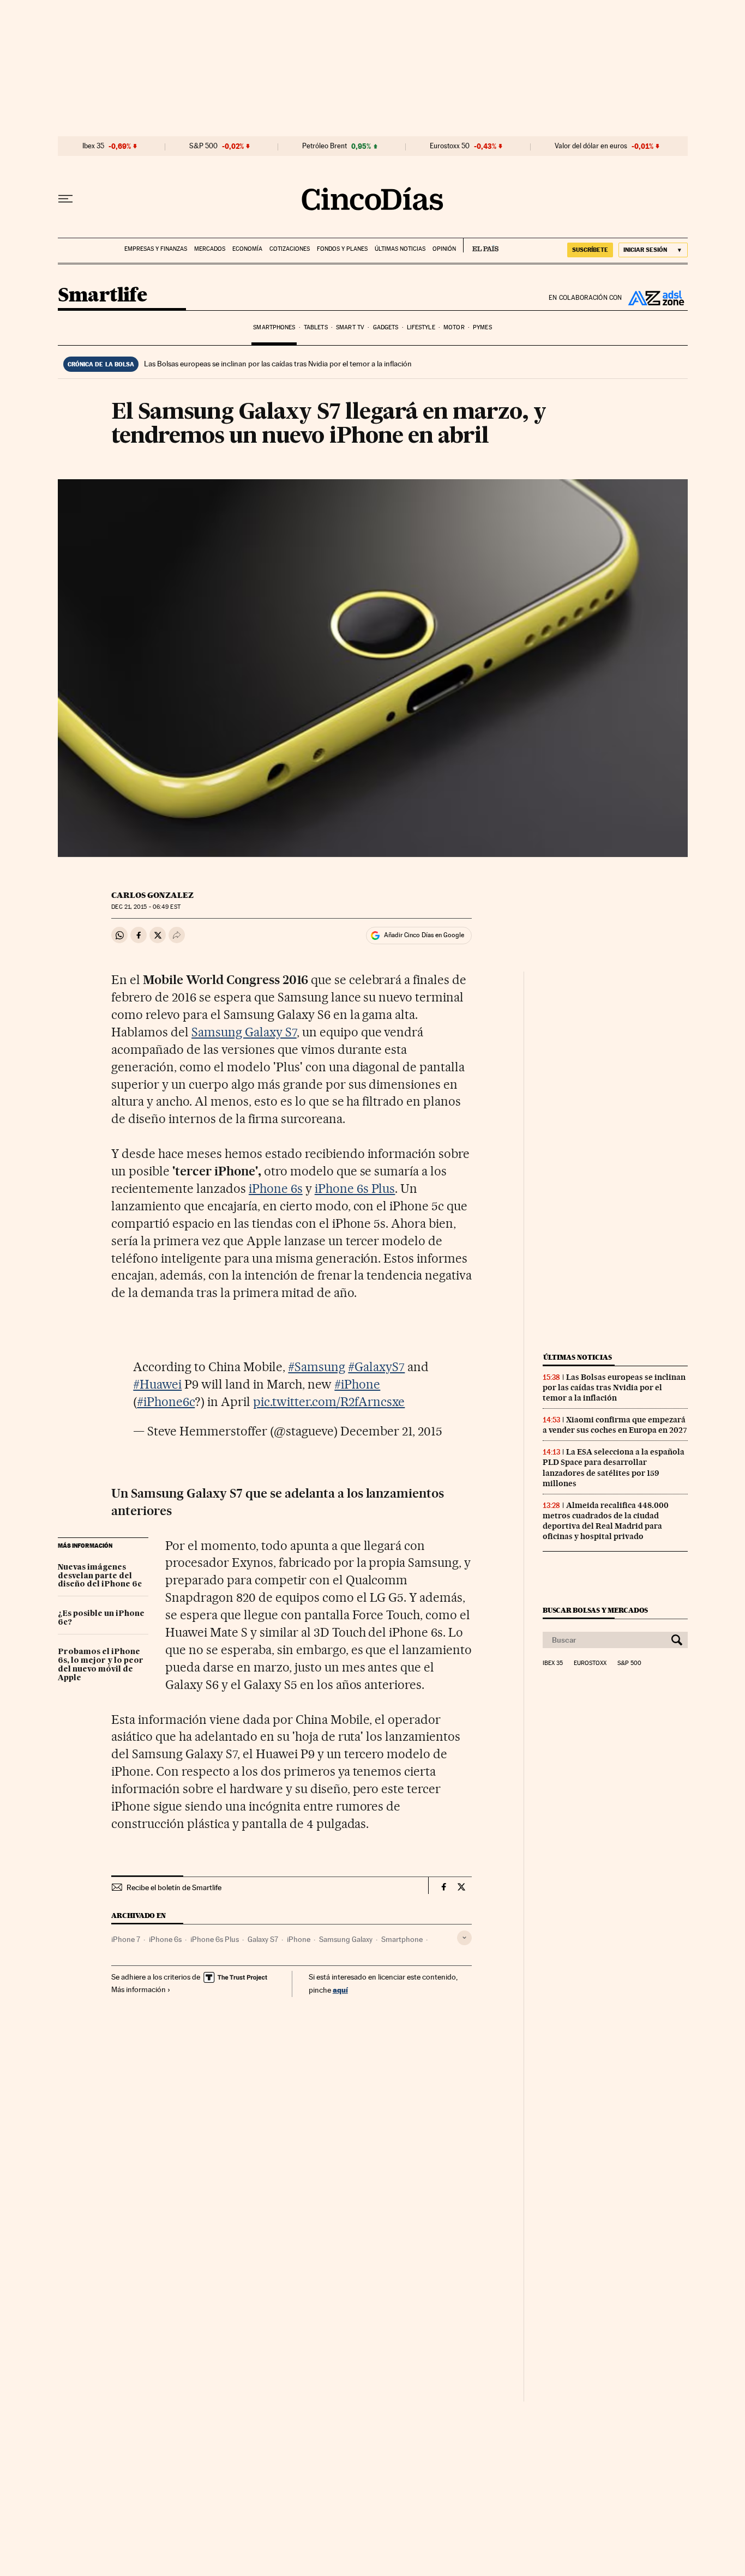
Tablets (316, 327)
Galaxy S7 (263, 1939)
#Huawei (157, 1384)
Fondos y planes (342, 249)
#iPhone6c (166, 1402)
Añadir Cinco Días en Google (424, 935)
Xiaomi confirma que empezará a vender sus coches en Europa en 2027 (615, 1425)
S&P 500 (203, 146)
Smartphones (274, 327)
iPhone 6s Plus (355, 1189)
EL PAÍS (481, 245)
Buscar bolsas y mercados (595, 1610)
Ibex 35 (93, 146)
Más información (139, 1989)
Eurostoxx (590, 1663)
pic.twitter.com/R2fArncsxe (329, 1402)
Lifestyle (421, 327)
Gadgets (386, 327)
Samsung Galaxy (346, 1939)
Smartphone (402, 1939)
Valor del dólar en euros (591, 146)
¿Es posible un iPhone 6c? (101, 1618)
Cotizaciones (290, 249)
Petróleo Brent (325, 146)
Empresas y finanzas (156, 249)
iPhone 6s (276, 1189)
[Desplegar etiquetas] (464, 1938)
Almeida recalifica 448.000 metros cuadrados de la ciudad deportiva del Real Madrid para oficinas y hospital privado (606, 1521)
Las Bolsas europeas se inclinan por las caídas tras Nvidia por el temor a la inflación (278, 364)
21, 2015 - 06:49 (146, 907)
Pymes (482, 327)
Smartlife (103, 296)
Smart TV (350, 327)
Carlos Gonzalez (152, 895)
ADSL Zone (655, 298)
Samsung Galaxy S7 (244, 1032)
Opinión (444, 249)
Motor (454, 327)
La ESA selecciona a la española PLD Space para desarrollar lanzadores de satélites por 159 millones (614, 1467)
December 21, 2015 (391, 1431)
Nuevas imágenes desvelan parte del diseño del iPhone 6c (100, 1576)
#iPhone (357, 1384)
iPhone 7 (126, 1939)
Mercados (210, 249)
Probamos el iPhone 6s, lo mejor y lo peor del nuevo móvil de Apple (101, 1665)
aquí (340, 1990)
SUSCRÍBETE (590, 250)
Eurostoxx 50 (450, 146)
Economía (247, 249)
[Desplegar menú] (65, 199)
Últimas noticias (400, 249)
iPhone (299, 1939)
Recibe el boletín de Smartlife (174, 1887)
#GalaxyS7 (376, 1367)
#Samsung (317, 1367)
